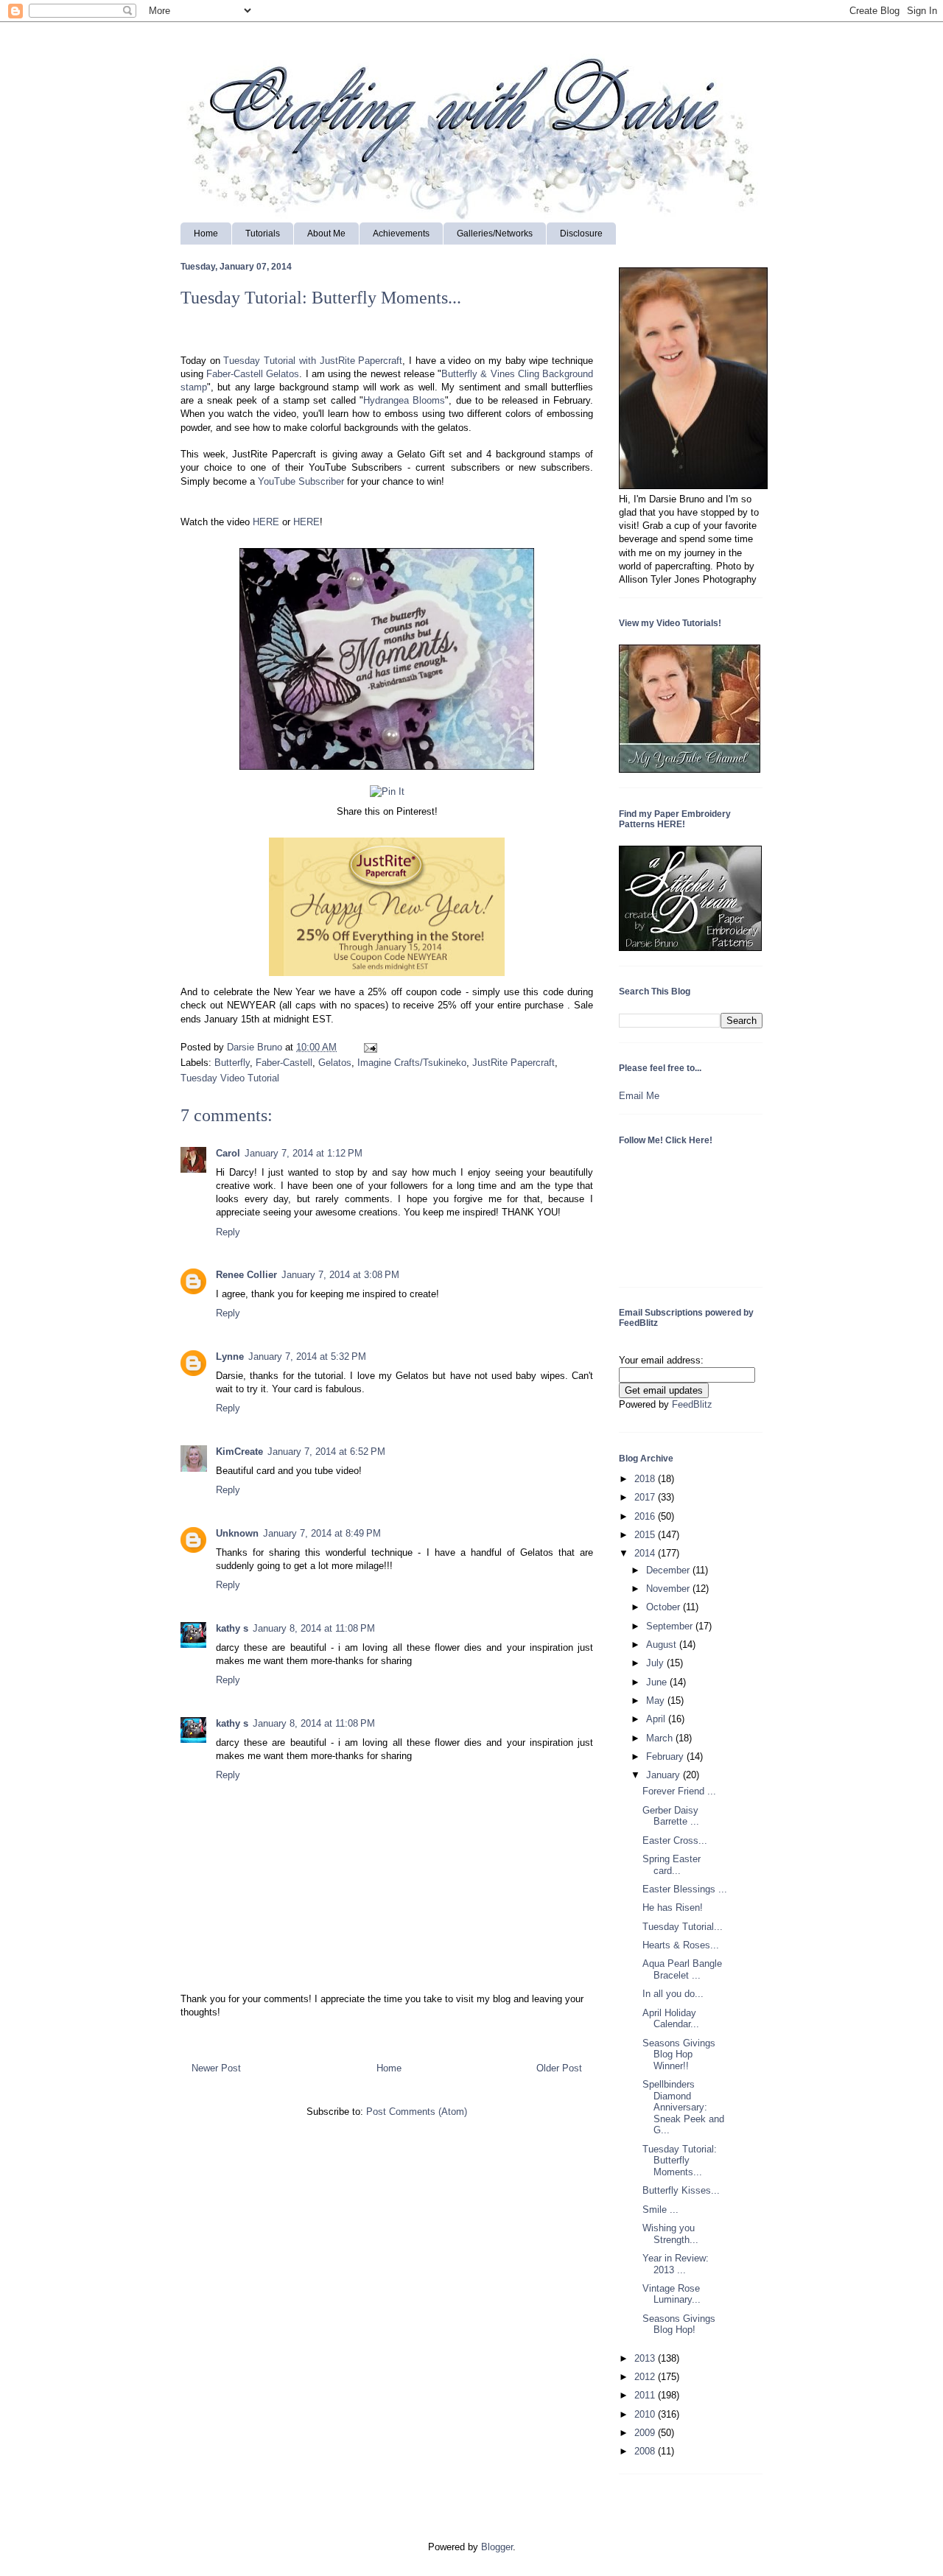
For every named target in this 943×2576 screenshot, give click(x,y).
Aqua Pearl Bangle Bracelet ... (682, 1969)
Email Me (639, 1096)
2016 (646, 1516)
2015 (646, 1535)
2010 (646, 2414)
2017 (646, 1497)
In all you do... (673, 1994)
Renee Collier (246, 1275)
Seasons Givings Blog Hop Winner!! (679, 2054)
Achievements (401, 234)
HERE (266, 522)
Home (206, 234)
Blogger (497, 2547)
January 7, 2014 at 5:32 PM (307, 1357)
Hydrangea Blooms (404, 400)
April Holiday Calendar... (671, 2019)
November (669, 1589)
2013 (646, 2358)
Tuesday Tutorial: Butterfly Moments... (680, 2161)
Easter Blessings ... (685, 1889)
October (665, 1607)
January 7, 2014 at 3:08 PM (340, 1275)
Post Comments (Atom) (417, 2112)
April (657, 1719)
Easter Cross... (675, 1840)
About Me (326, 234)
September (671, 1626)
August (663, 1645)
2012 (646, 2377)
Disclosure (581, 234)
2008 (646, 2451)
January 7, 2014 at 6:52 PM (326, 1452)
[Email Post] (368, 1047)
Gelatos (335, 1063)
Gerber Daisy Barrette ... (671, 1816)
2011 (646, 2395)
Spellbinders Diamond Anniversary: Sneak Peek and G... (683, 2107)
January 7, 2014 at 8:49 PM (322, 1533)
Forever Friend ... (679, 1791)
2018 (646, 1479)
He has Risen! (673, 1908)
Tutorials (263, 234)
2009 (646, 2433)
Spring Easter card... (672, 1865)
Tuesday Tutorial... (683, 1927)
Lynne (230, 1357)
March (661, 1738)
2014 (646, 1553)
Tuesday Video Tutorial (230, 1078)
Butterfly (232, 1063)
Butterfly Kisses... (681, 2190)
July (656, 1663)
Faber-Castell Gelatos (253, 374)
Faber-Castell (284, 1063)
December (669, 1570)
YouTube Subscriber (301, 481)
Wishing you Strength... (670, 2234)
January (665, 1775)
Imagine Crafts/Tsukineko (412, 1063)
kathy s (232, 1628)
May (657, 1701)
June (658, 1682)
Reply (228, 1232)
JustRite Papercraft (513, 1063)
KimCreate (239, 1452)
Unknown (237, 1533)
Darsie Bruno (256, 1047)
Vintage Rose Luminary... (672, 2294)
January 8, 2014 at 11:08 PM (314, 1628)
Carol (228, 1153)
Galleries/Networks (495, 234)
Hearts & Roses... (681, 1945)
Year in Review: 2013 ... (676, 2264)
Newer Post (216, 2068)
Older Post (559, 2068)
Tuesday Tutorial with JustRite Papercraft (313, 361)
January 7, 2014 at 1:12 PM (304, 1153)
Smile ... (660, 2210)
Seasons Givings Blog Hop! (679, 2324)
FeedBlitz (692, 1404)
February (666, 1756)
